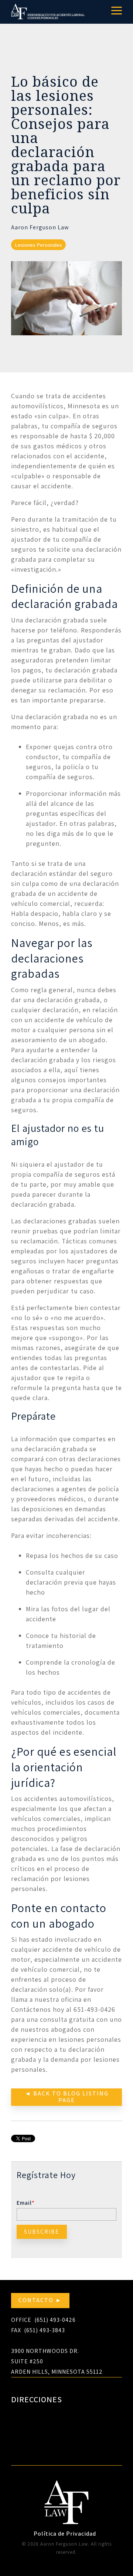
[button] (117, 10)
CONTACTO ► (40, 2300)
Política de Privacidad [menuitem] (65, 2534)
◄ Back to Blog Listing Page (67, 2097)
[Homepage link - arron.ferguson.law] (66, 2521)
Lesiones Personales (38, 245)
